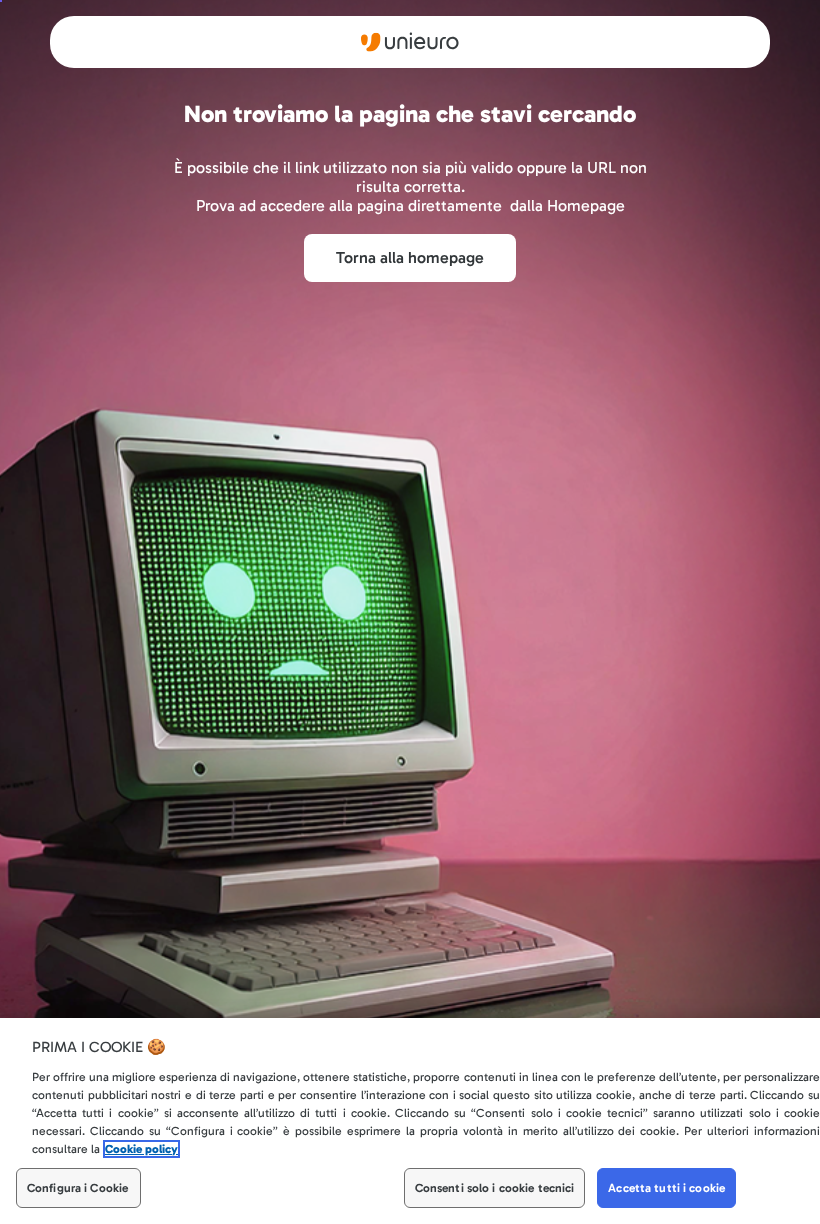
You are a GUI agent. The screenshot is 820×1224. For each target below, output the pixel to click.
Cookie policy (141, 1149)
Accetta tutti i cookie (666, 1188)
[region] (410, 1121)
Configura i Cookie (77, 1188)
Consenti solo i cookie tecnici (495, 1188)
